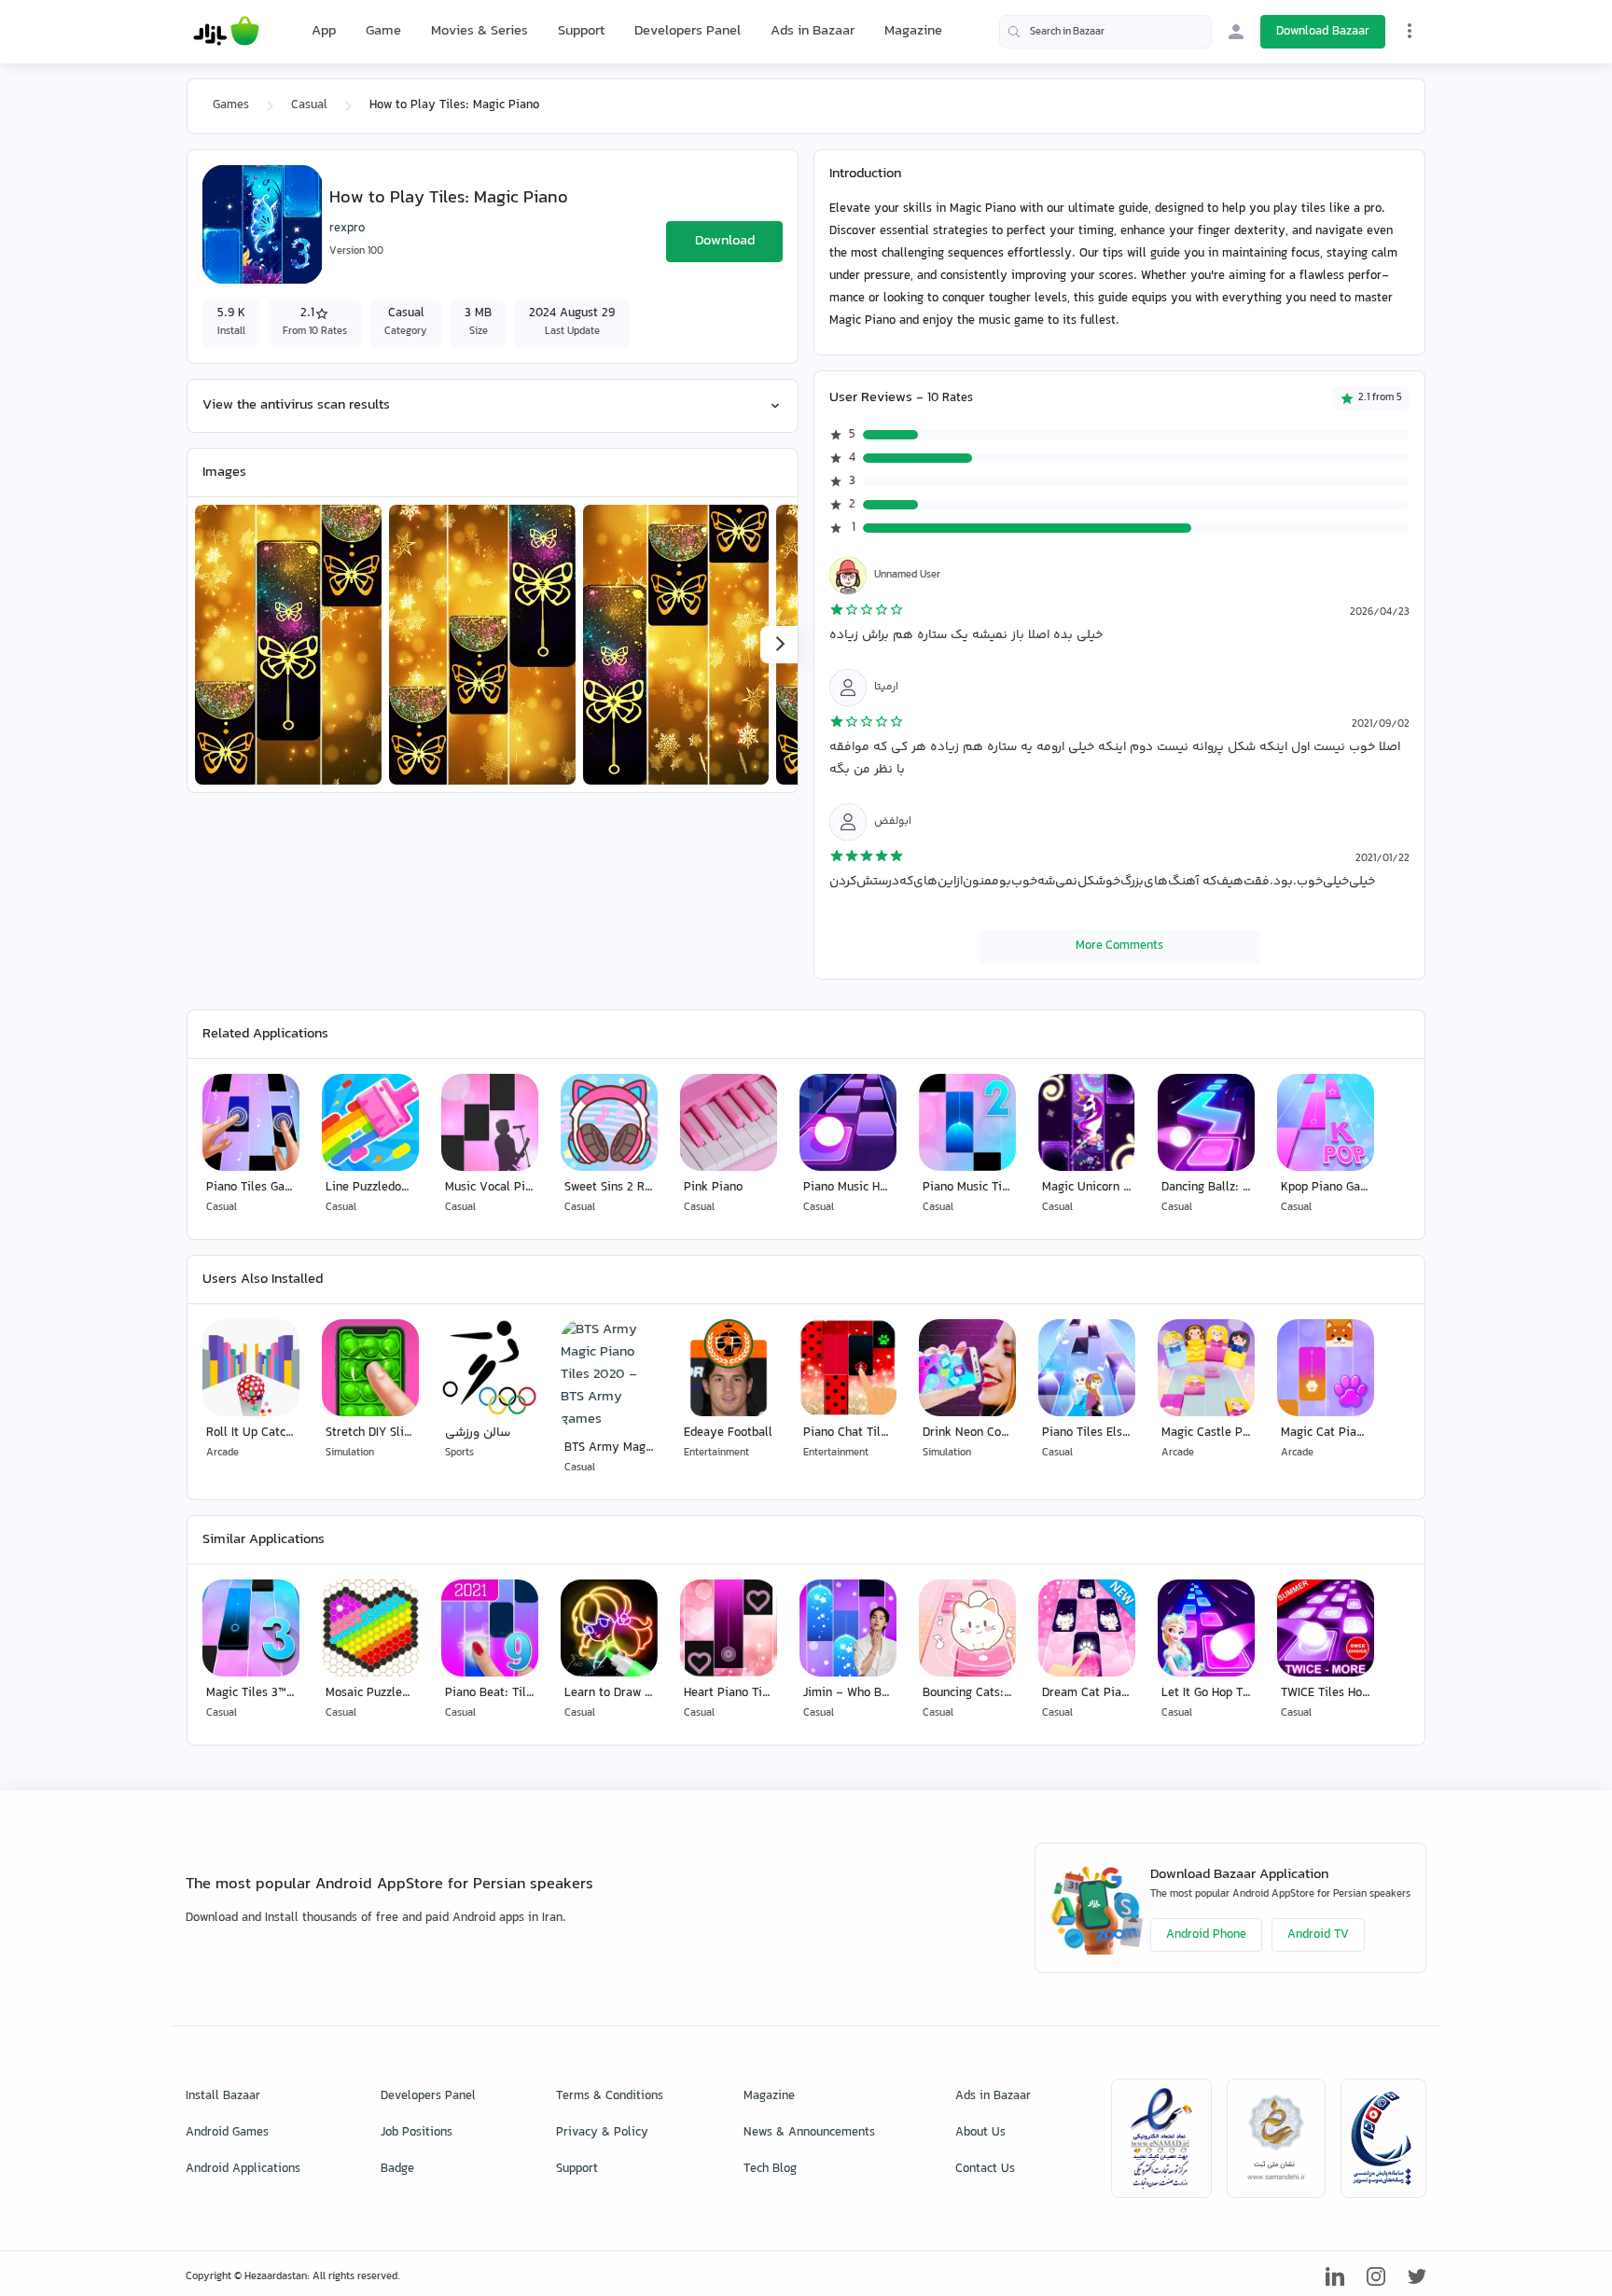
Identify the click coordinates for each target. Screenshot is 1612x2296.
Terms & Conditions (610, 2096)
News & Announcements (809, 2133)
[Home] (226, 32)
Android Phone (1206, 1935)
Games (231, 105)
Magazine (913, 31)
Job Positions (417, 2133)
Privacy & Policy (602, 2133)
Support (581, 31)
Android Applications (243, 2169)
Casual (309, 105)
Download (725, 241)
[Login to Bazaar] (1236, 32)
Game (383, 32)
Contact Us (985, 2169)
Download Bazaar (1323, 32)
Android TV (1318, 1935)
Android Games (227, 2133)
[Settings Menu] (1410, 31)
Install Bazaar (223, 2096)
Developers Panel (688, 31)
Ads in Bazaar (813, 31)
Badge (397, 2169)
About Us (980, 2133)
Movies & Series (479, 31)
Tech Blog (770, 2169)
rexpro (347, 229)
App (324, 32)
